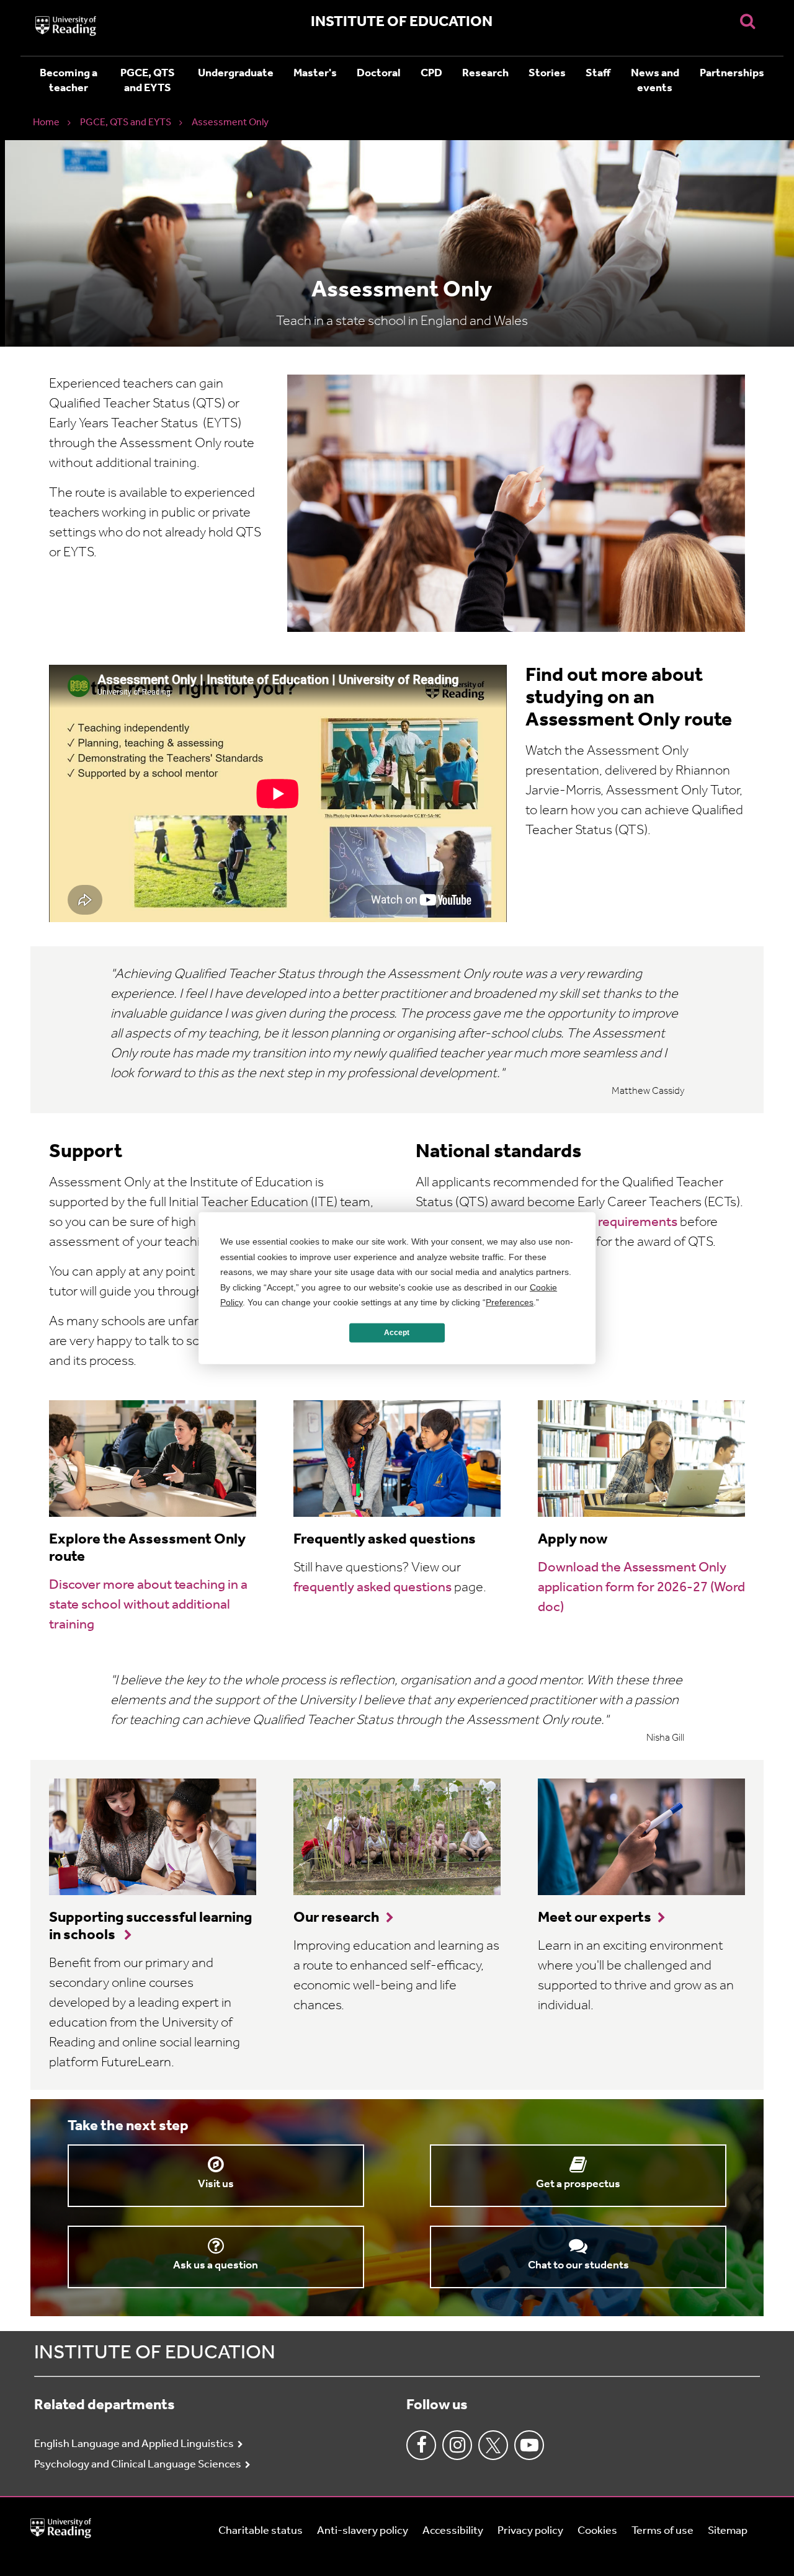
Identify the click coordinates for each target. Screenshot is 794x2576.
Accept (397, 1333)
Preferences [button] (510, 1302)
